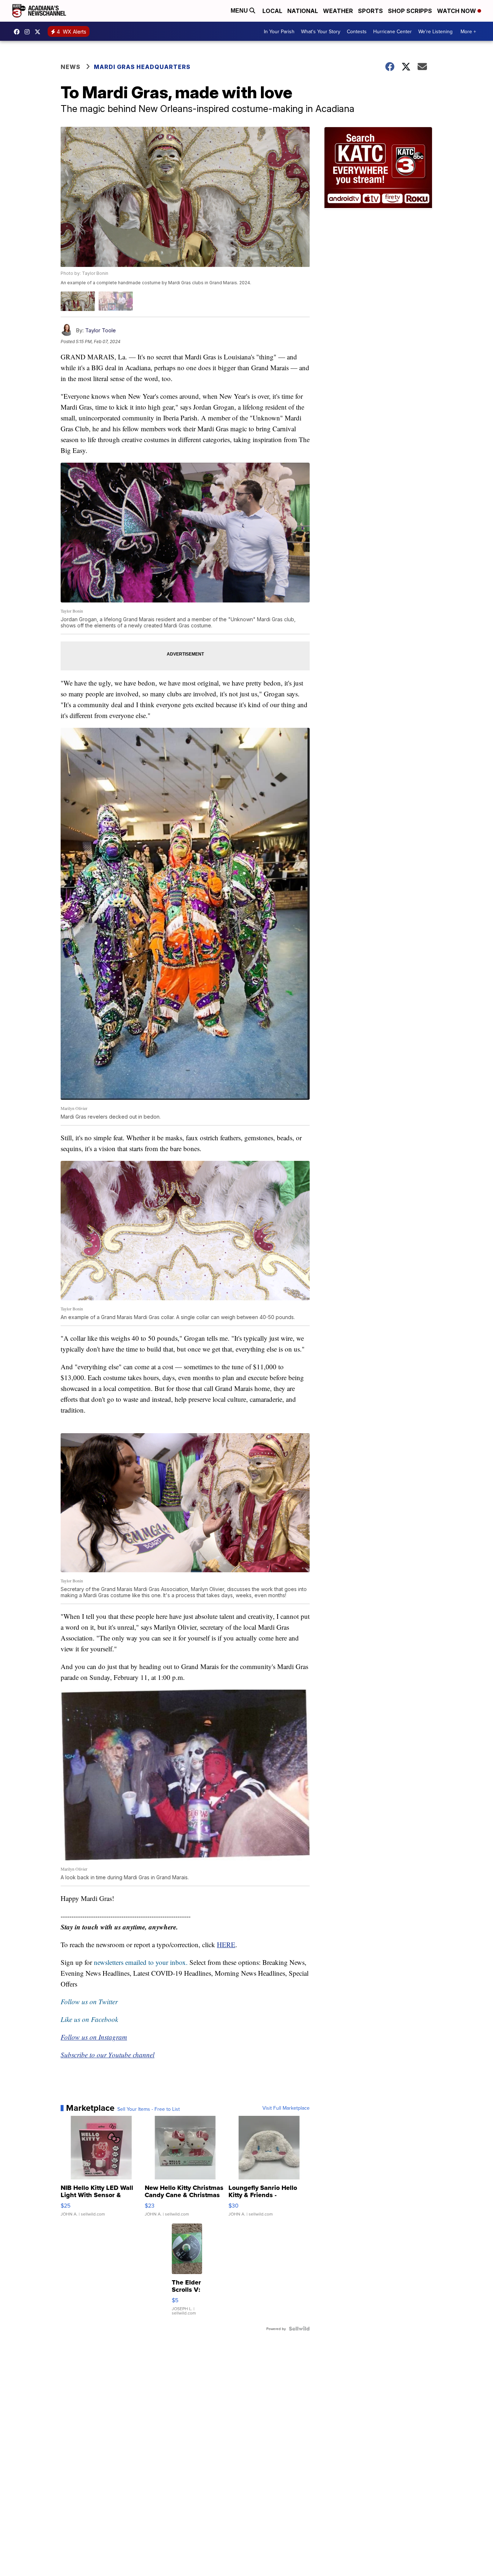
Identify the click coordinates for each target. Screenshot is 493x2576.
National (303, 11)
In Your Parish (279, 31)
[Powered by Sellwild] (299, 2329)
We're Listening (435, 31)
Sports (370, 11)
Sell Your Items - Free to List (149, 2109)
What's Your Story (321, 31)
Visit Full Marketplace (286, 2108)
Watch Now (457, 11)
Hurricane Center (392, 31)
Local (272, 11)
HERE (226, 1944)
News (71, 67)
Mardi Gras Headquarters (142, 67)
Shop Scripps (410, 11)
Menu (240, 11)
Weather (338, 11)
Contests (357, 31)
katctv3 (18, 32)
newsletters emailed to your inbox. (141, 1962)
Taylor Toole (101, 330)
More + (468, 31)
